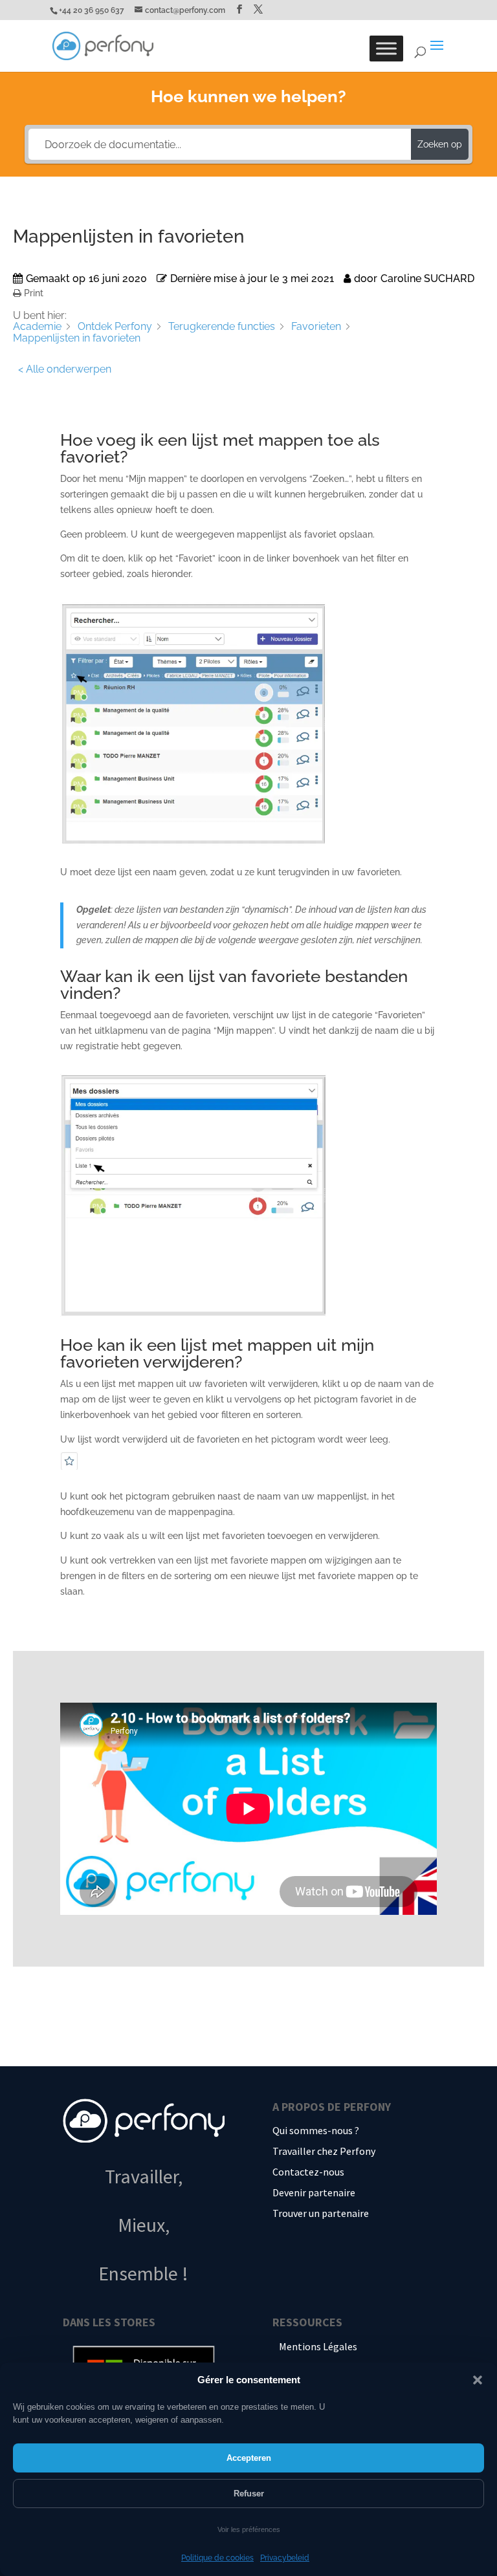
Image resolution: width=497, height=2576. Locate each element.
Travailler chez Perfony (324, 2151)
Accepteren (249, 2458)
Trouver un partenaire (321, 2213)
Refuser (249, 2494)
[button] (478, 2380)
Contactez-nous (308, 2172)
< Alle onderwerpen (65, 369)
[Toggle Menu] (386, 49)
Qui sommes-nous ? (316, 2130)
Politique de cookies (217, 2558)
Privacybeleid (285, 2558)
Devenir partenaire (314, 2192)
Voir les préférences (249, 2529)
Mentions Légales (318, 2346)
